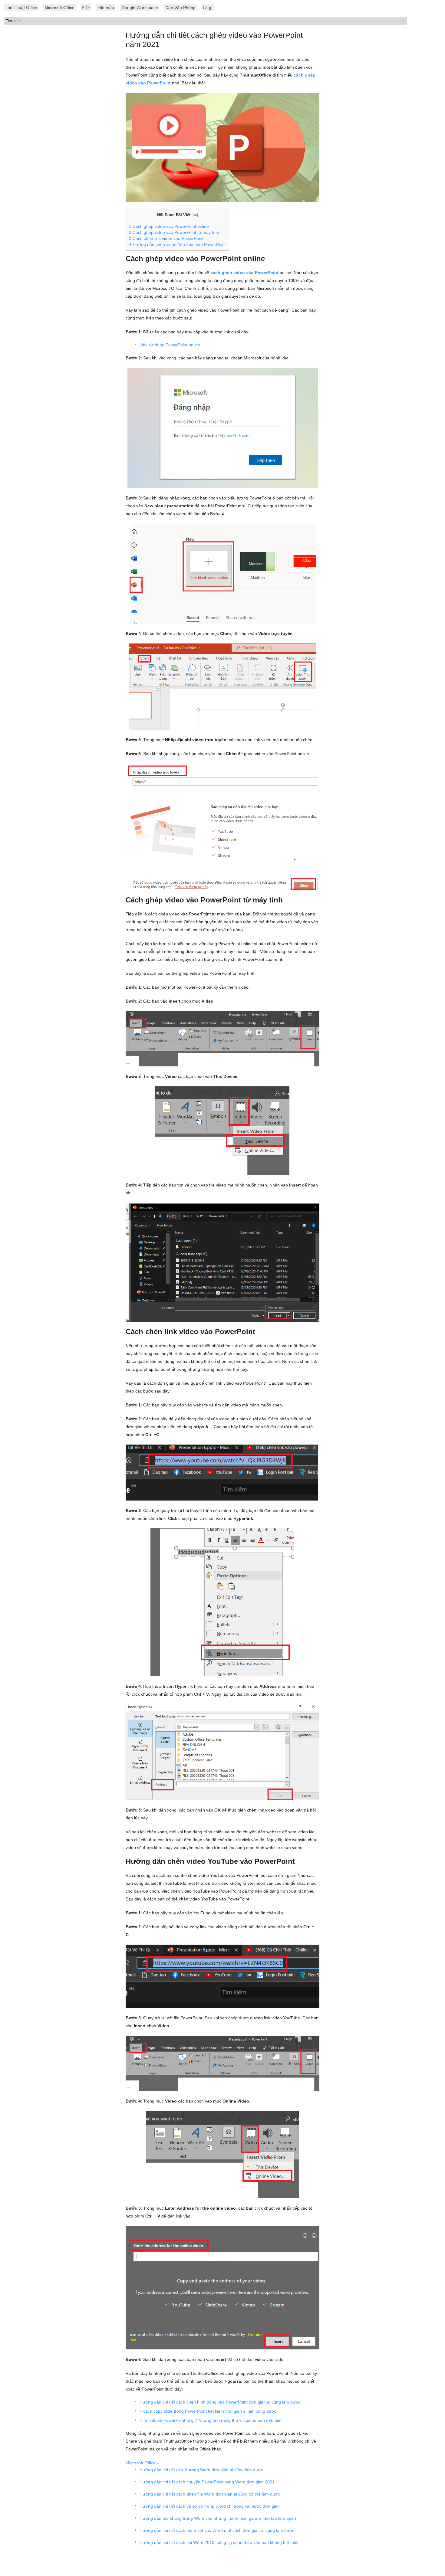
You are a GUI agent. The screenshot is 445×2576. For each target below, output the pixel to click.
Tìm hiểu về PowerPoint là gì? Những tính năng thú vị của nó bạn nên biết (211, 2420)
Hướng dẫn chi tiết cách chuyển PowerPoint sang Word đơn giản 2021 (207, 2482)
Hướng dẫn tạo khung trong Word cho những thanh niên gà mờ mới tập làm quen (218, 2518)
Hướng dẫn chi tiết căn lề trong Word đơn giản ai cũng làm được (201, 2470)
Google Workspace (140, 8)
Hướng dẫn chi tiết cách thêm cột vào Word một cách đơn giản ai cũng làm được (217, 2530)
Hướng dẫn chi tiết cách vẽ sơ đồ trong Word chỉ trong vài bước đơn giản (210, 2506)
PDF (86, 8)
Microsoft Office (59, 8)
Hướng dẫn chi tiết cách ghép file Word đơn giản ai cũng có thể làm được (210, 2494)
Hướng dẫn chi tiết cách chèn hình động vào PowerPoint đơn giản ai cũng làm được (220, 2402)
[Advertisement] (222, 160)
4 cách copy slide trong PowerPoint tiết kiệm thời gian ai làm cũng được (208, 2411)
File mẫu (106, 8)
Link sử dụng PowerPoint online (170, 345)
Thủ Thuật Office (21, 8)
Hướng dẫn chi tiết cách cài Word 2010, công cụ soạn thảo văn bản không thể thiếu (220, 2542)
